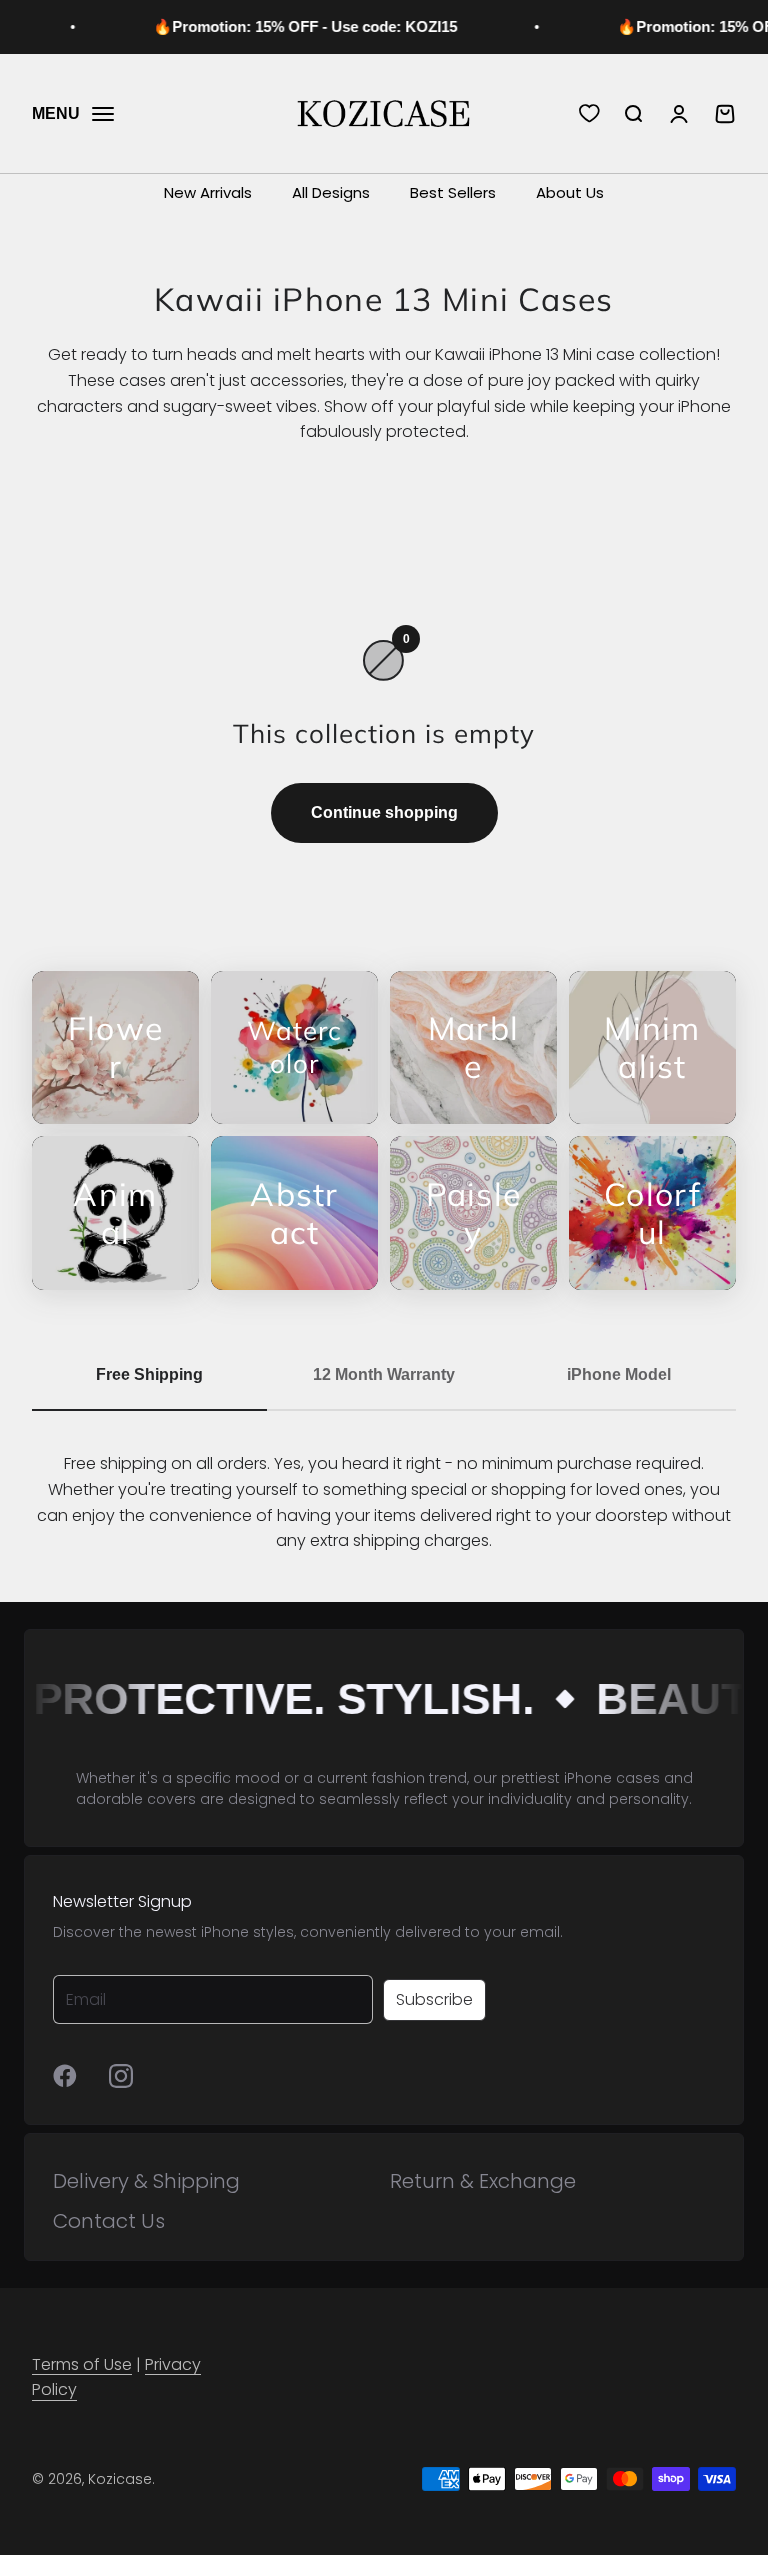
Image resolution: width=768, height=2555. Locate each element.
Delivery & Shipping (146, 2181)
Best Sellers (453, 192)
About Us (570, 192)
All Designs (331, 192)
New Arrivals (208, 192)
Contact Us (109, 2221)
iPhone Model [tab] (619, 1374)
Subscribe (434, 1999)
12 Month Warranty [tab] (384, 1374)
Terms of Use (82, 2364)
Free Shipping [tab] (149, 1374)
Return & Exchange (483, 2181)
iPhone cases (612, 1778)
